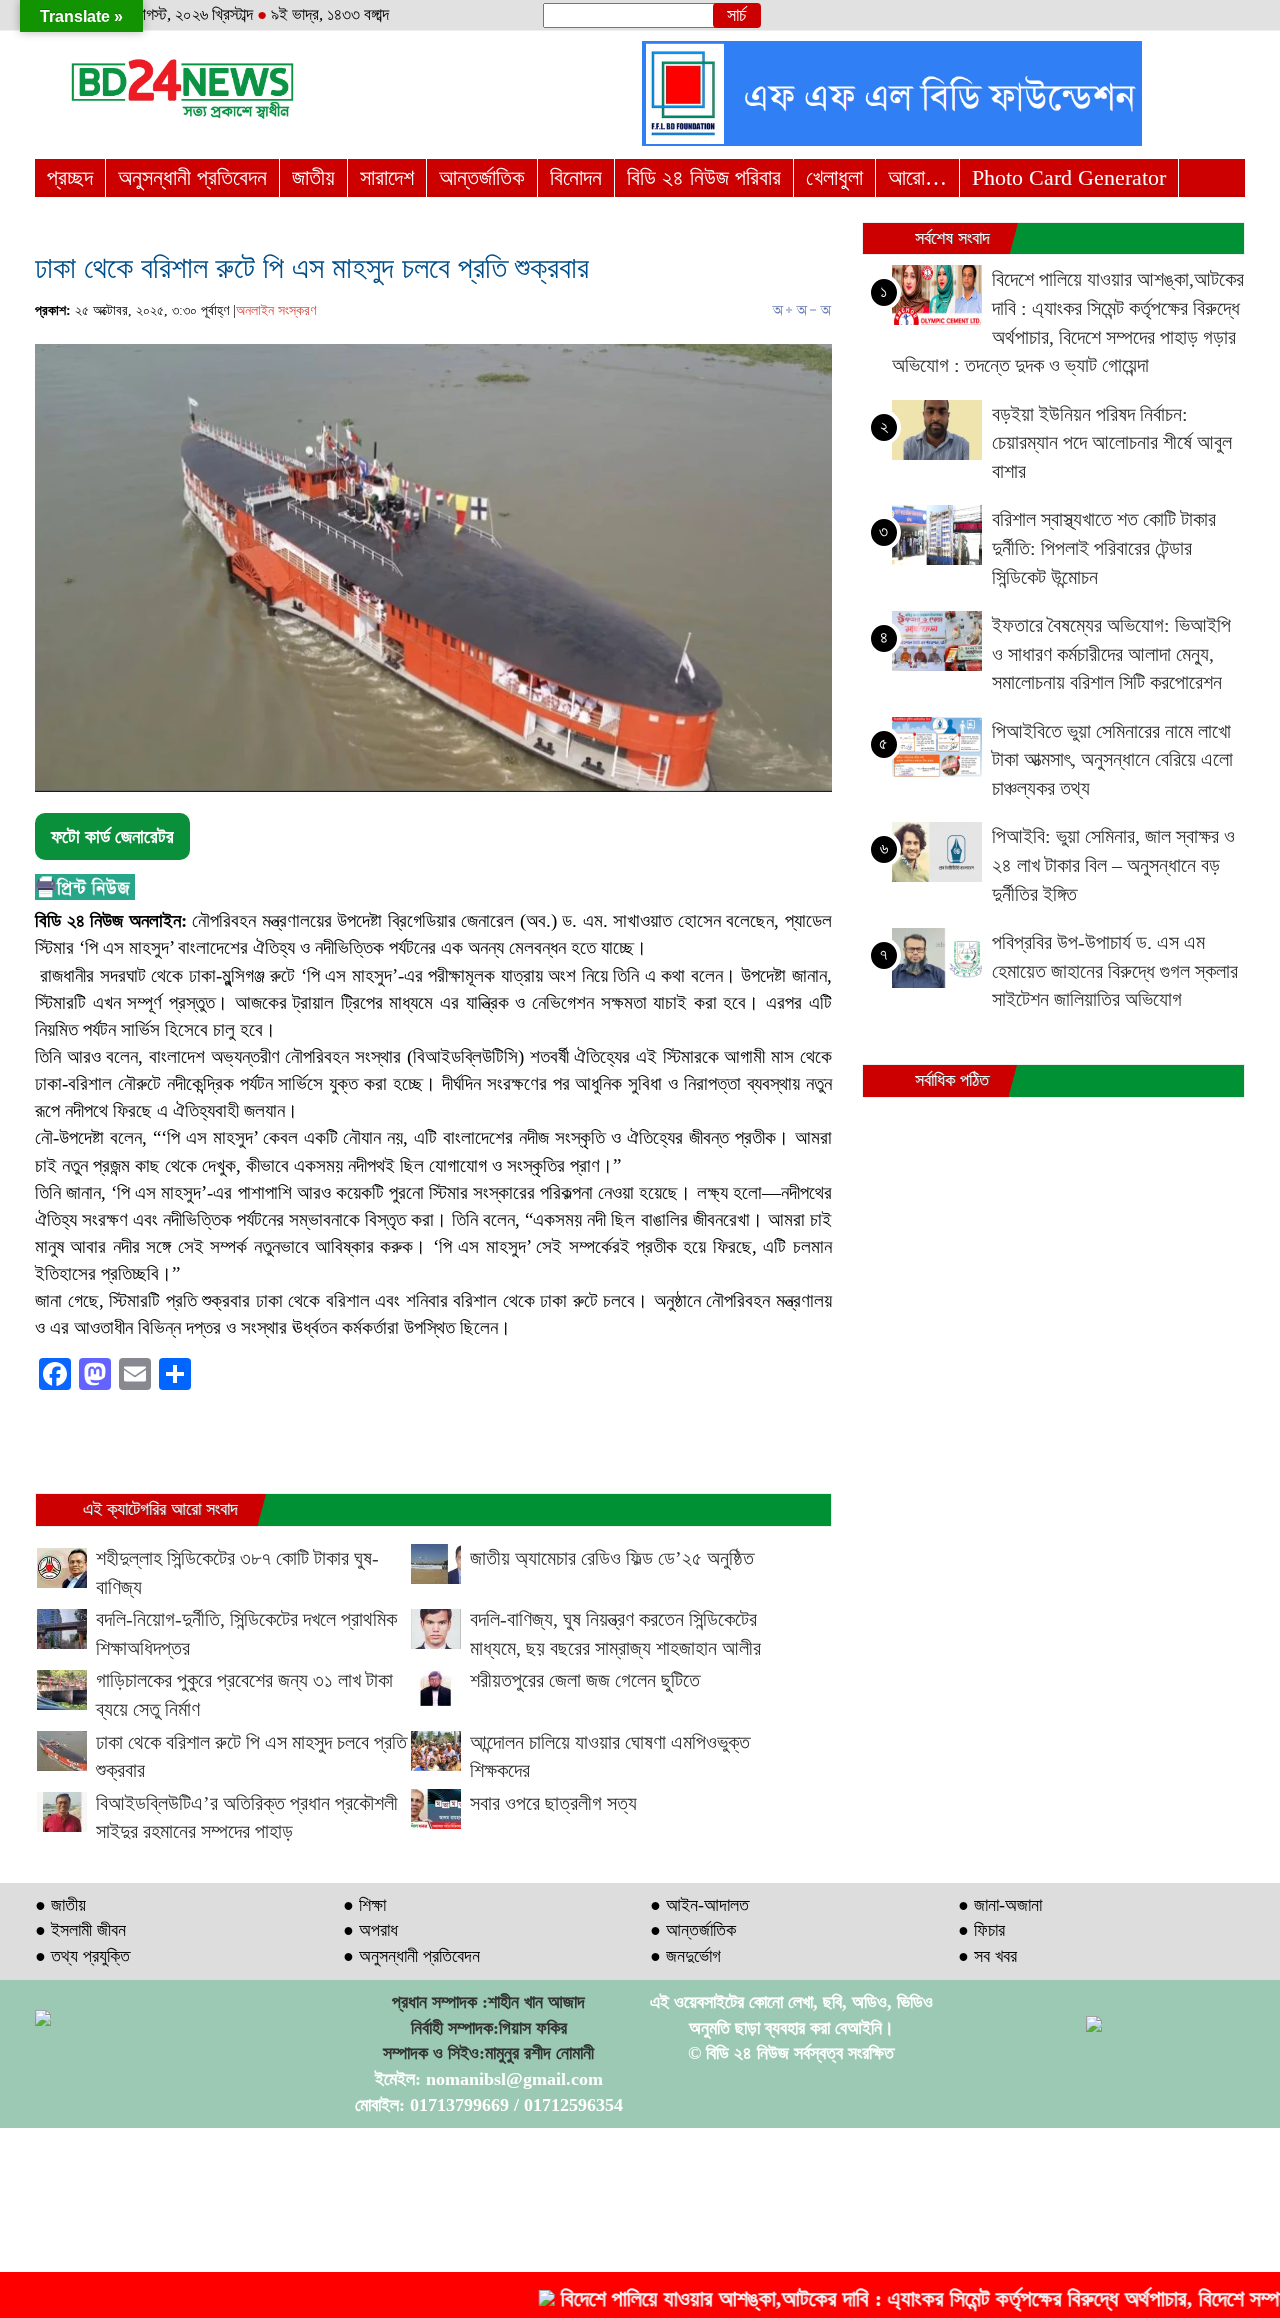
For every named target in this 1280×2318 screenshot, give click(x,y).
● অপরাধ (370, 1930)
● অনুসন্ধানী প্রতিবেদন (411, 1956)
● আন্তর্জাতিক (693, 1930)
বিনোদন (576, 177)
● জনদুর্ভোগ (685, 1956)
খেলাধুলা (834, 177)
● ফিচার (981, 1930)
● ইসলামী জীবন (80, 1930)
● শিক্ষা (364, 1905)
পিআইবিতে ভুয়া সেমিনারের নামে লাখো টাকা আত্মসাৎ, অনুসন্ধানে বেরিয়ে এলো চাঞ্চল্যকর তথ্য (1112, 759)
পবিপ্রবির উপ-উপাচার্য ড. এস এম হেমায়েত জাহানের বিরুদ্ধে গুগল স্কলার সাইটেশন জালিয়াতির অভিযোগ (1115, 970)
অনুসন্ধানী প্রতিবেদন (192, 177)
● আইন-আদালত (699, 1905)
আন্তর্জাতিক (482, 177)
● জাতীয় (60, 1905)
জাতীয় (313, 177)
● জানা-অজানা (1000, 1905)
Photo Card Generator (1069, 177)
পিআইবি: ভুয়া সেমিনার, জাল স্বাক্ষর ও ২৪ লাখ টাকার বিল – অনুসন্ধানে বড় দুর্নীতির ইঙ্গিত (1113, 864)
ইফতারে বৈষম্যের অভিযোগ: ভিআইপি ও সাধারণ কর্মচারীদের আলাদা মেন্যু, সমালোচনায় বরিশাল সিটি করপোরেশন (1111, 653)
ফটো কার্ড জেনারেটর (112, 836)
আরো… (917, 177)
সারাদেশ (387, 177)
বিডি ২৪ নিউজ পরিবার (704, 177)
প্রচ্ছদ (70, 177)
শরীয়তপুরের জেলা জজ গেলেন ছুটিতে (585, 1680)
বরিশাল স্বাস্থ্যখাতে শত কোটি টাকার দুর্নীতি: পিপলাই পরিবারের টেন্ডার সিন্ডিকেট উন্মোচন (1104, 547)
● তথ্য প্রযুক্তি (82, 1956)
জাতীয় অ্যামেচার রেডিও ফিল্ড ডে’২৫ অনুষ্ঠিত (612, 1558)
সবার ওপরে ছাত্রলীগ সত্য (553, 1803)
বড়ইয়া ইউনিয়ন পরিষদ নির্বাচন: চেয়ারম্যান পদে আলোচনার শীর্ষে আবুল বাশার (1112, 442)
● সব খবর (987, 1956)
